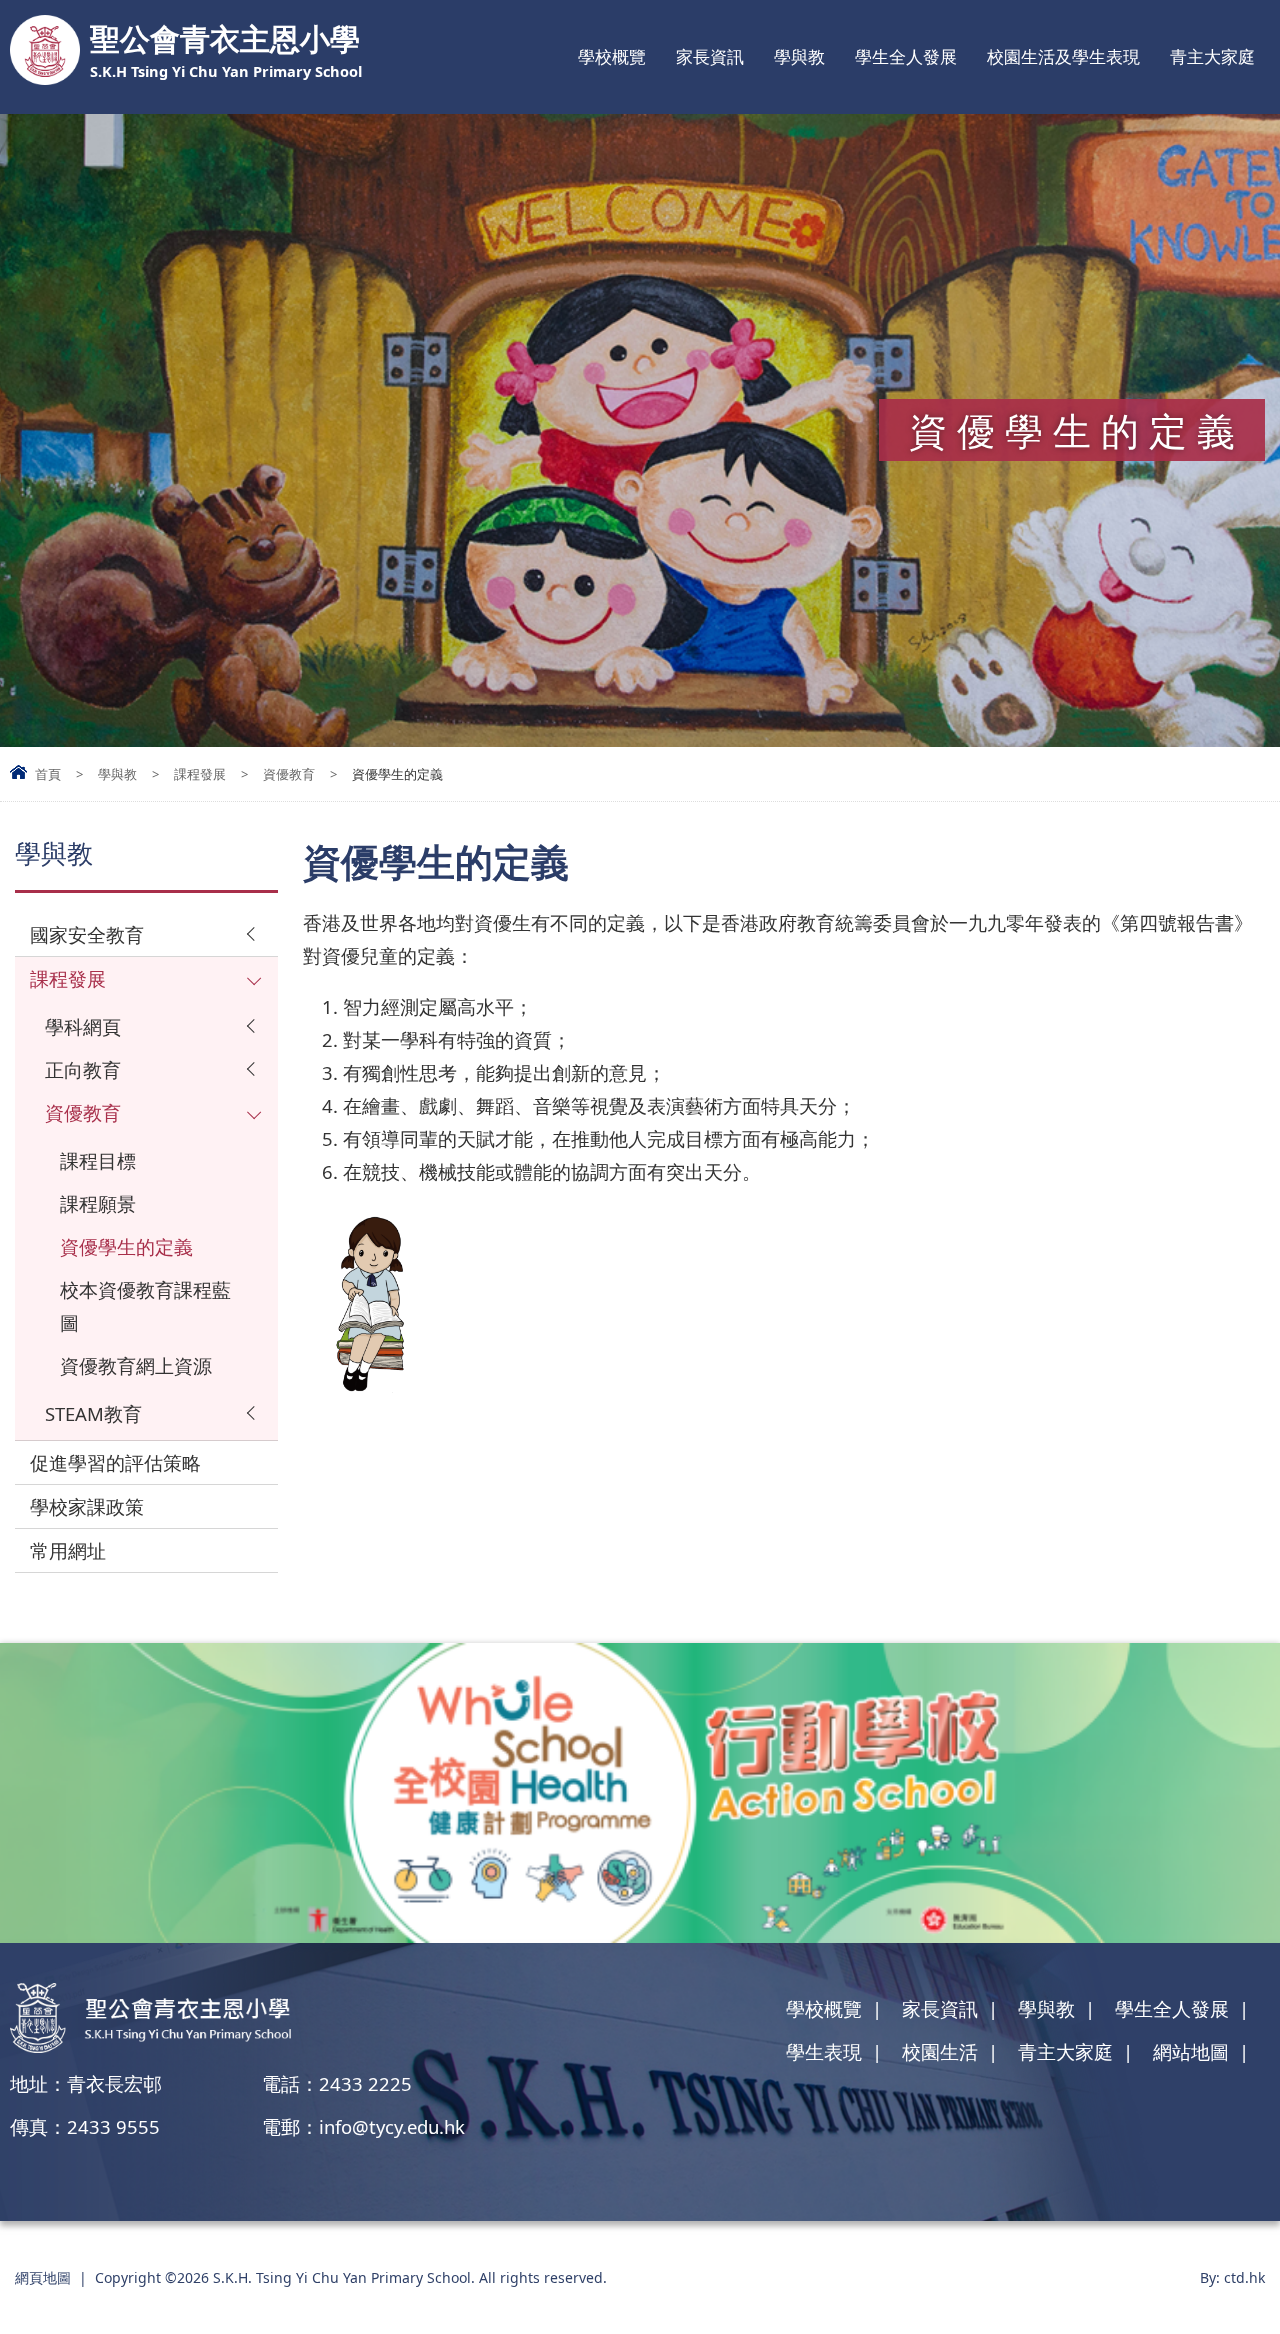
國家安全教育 (87, 934)
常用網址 (68, 1550)
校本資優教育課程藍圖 (145, 1306)
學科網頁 (83, 1026)
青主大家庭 (1212, 56)
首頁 (48, 774)
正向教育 (83, 1069)
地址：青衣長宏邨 (86, 2083)
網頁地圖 (43, 2277)
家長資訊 (710, 56)
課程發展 (200, 774)
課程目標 (98, 1160)
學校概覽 (612, 56)
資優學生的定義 (126, 1246)
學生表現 (824, 2051)
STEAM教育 (93, 1413)
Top (1229, 2249)
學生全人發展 (906, 56)
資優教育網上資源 (136, 1365)
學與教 (799, 56)
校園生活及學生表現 (1063, 56)
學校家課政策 (87, 1506)
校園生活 (940, 2051)
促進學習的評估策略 (115, 1462)
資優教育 (289, 774)
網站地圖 (1191, 2051)
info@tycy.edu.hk (392, 2126)
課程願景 (98, 1203)
